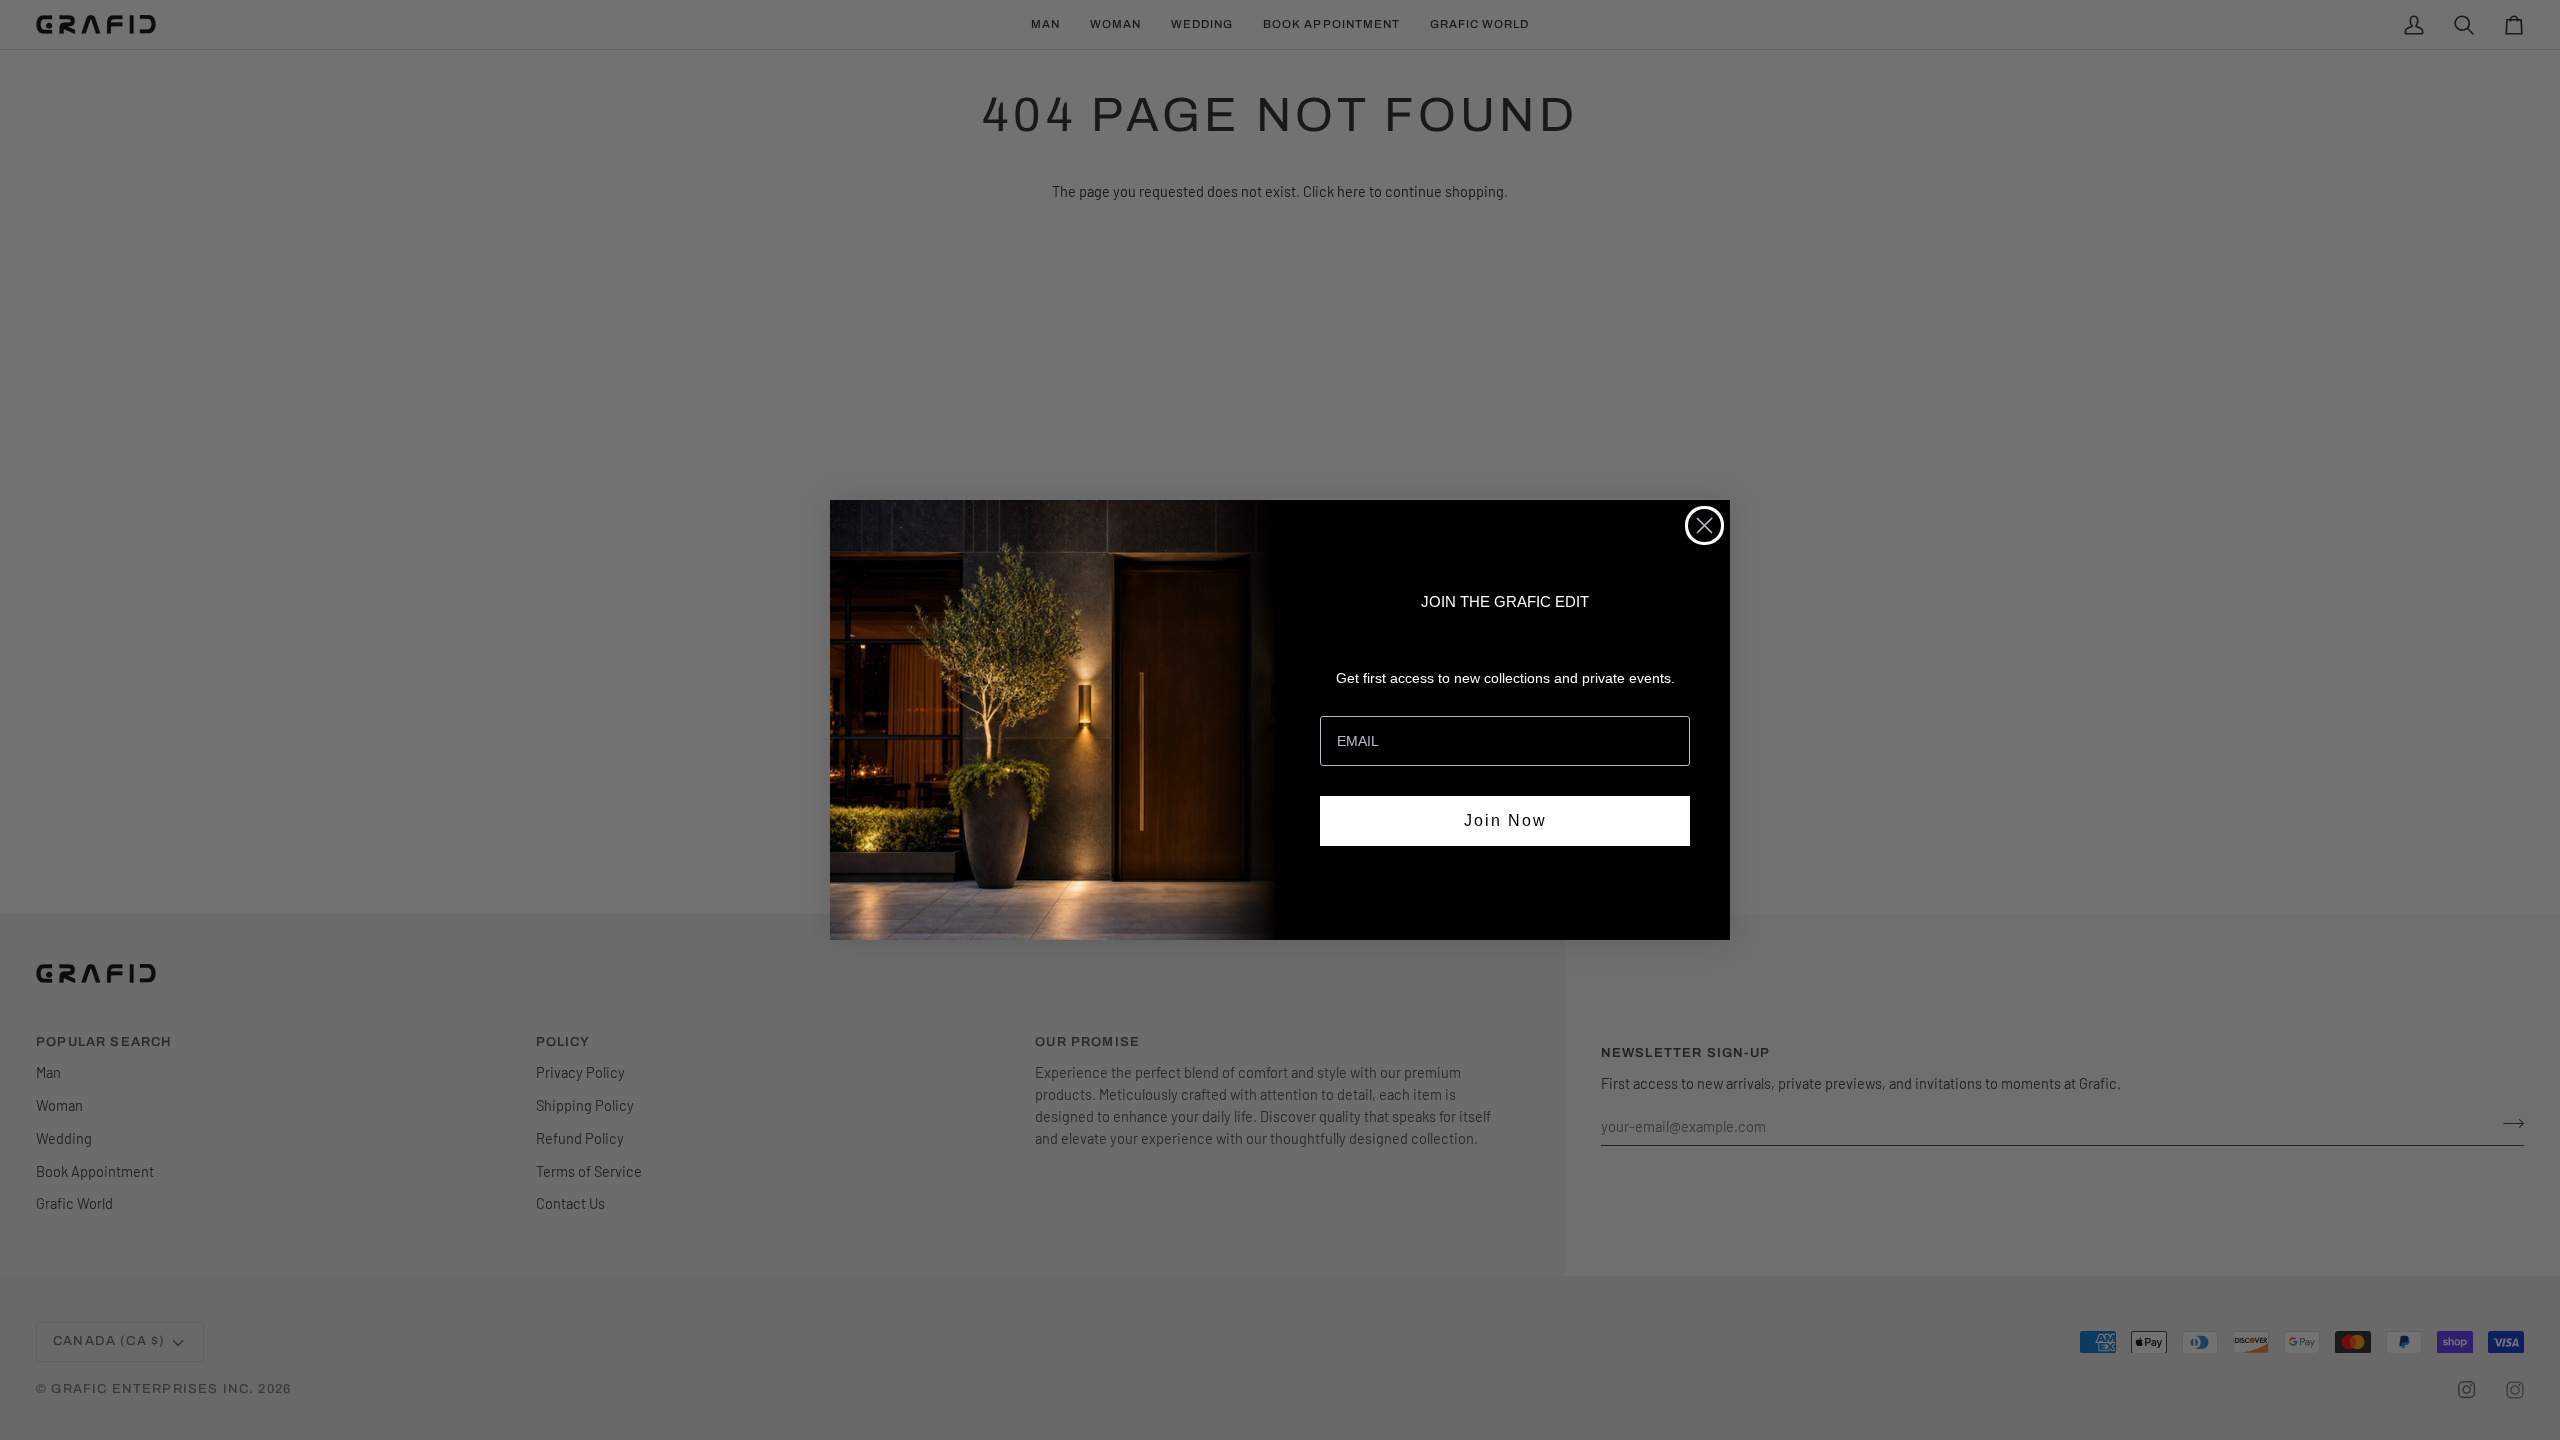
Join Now (1505, 820)
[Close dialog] (1704, 525)
